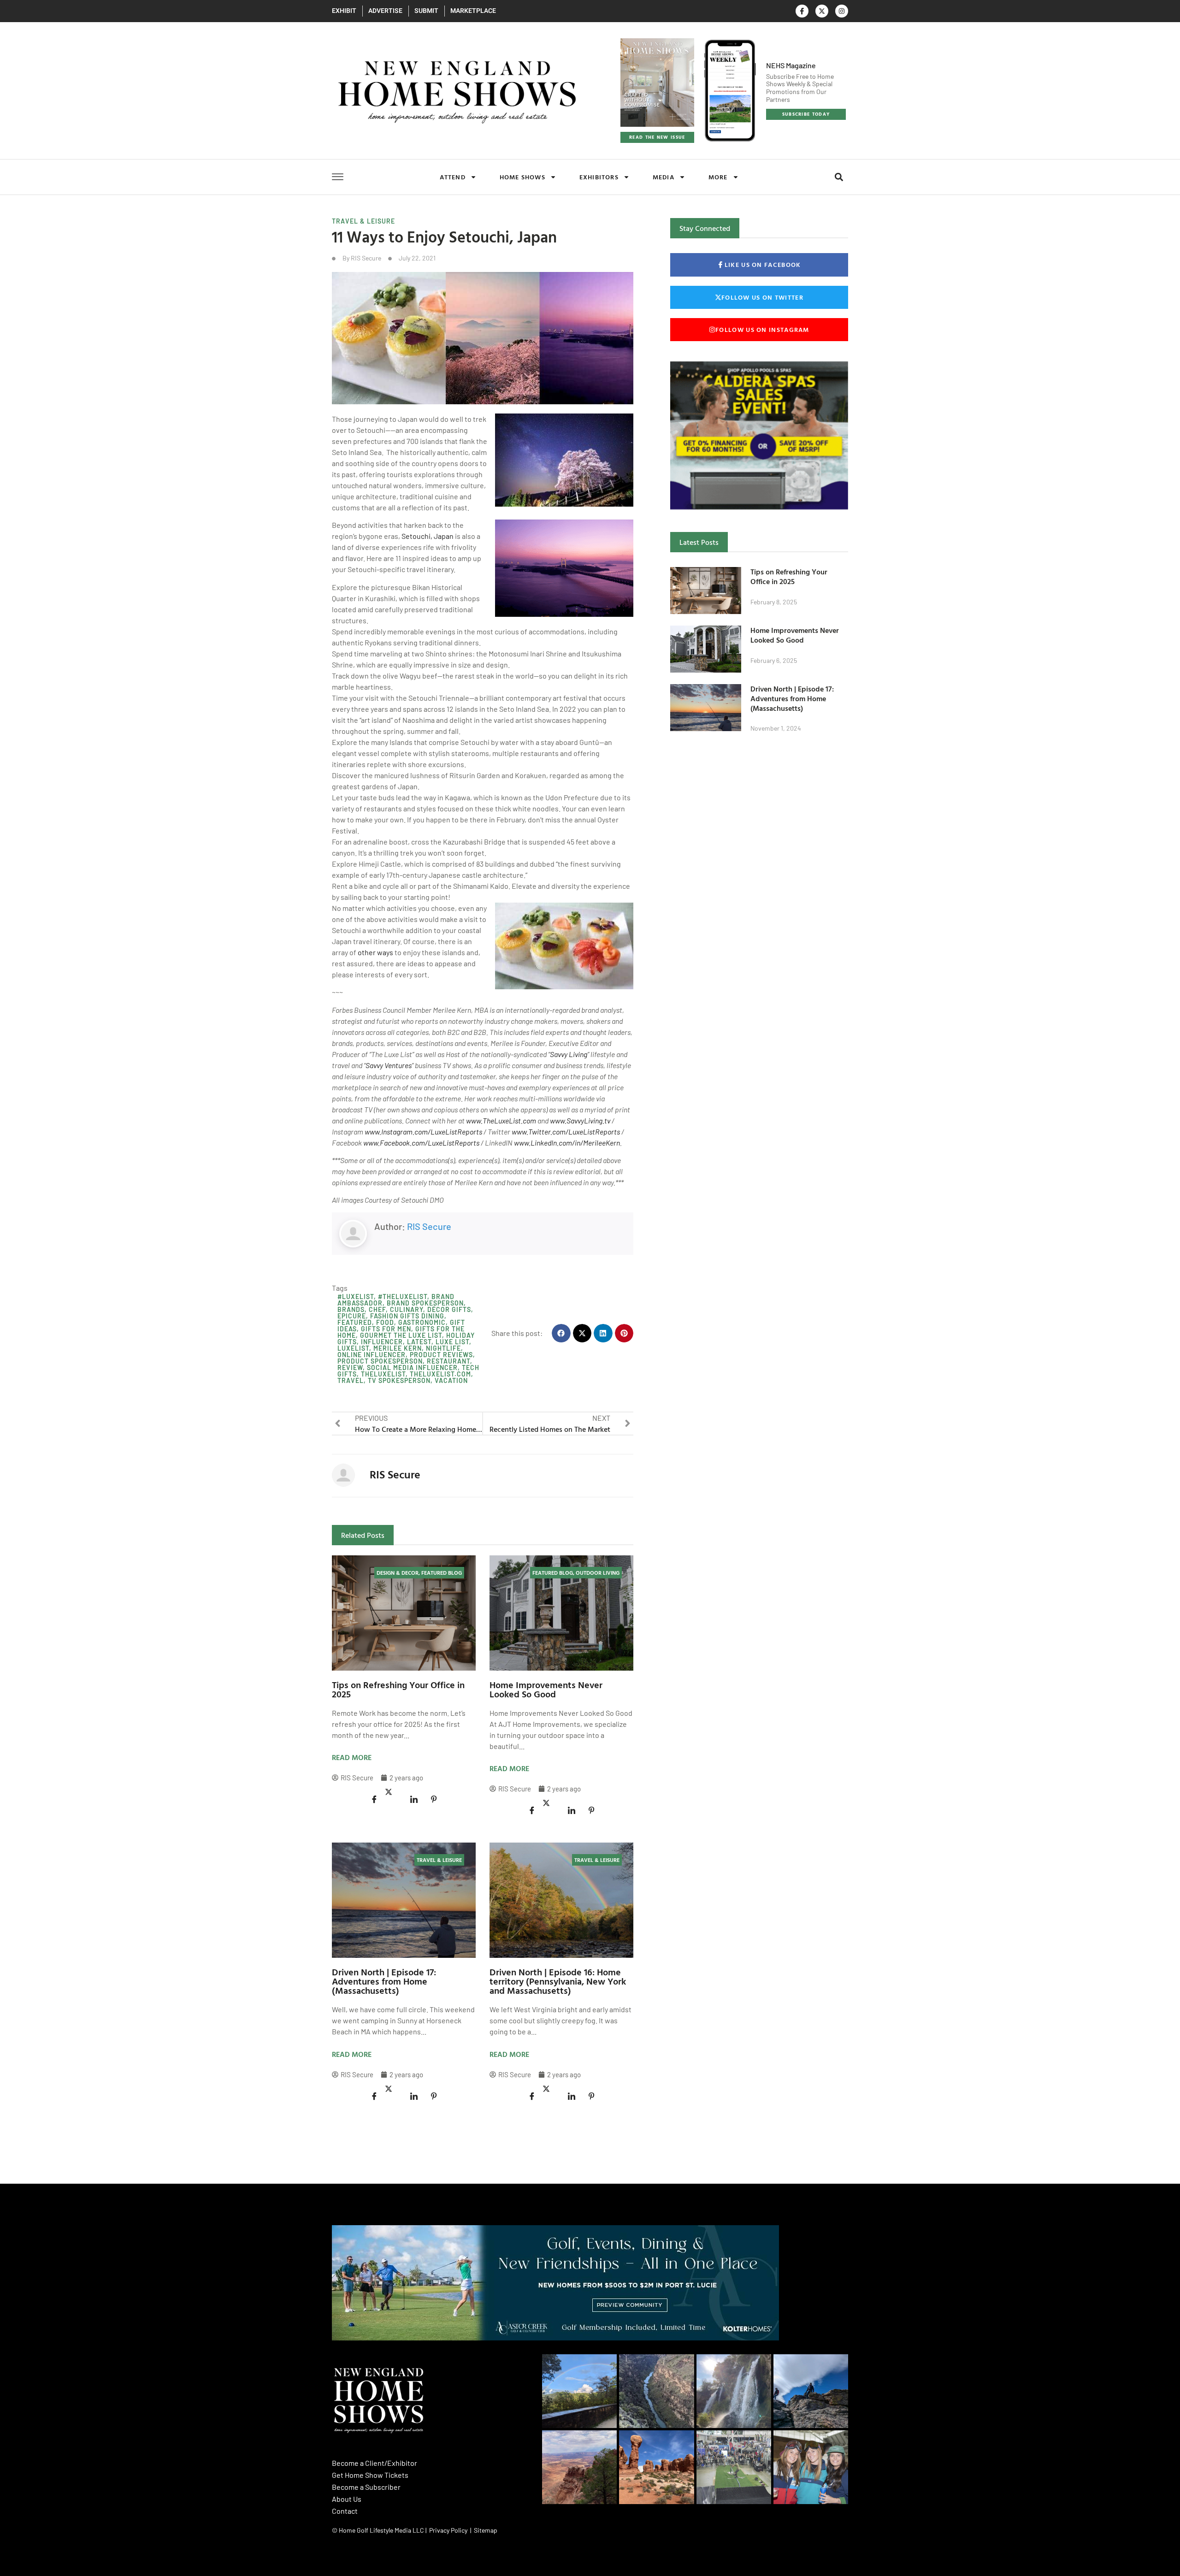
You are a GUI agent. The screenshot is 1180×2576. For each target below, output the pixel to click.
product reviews (441, 1355)
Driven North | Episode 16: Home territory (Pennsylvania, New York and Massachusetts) (558, 1981)
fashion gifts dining (407, 1316)
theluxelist (383, 1374)
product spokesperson (380, 1361)
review (350, 1368)
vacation (451, 1380)
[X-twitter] (822, 11)
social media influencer (412, 1368)
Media (664, 177)
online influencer (372, 1355)
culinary (407, 1309)
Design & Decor (398, 1572)
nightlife (443, 1348)
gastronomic (422, 1322)
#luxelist (356, 1297)
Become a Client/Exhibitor (375, 2463)
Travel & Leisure (363, 221)
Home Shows (522, 177)
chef (377, 1309)
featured (355, 1322)
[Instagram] (842, 11)
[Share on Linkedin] (414, 1799)
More (718, 177)
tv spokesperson (399, 1380)
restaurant (448, 1361)
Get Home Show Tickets (370, 2475)
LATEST (419, 1342)
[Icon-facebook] (802, 11)
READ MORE (352, 1757)
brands (351, 1309)
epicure (352, 1316)
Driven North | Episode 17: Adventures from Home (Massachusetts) (384, 1981)
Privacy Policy (448, 2530)
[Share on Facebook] (374, 1799)
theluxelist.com (440, 1374)
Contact (345, 2511)
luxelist (353, 1348)
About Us (347, 2499)
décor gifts (449, 1309)
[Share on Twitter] (394, 1792)
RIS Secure (429, 1226)
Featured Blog (442, 1572)
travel (351, 1380)
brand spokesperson (425, 1303)
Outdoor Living (598, 1572)
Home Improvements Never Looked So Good (546, 1689)
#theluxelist (403, 1297)
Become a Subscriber (366, 2487)
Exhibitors (599, 177)
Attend (453, 177)
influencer (382, 1342)
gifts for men (386, 1329)
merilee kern (398, 1348)
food (385, 1322)
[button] (839, 177)
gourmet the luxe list (401, 1335)
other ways (375, 952)
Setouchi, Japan (428, 536)
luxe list (452, 1342)
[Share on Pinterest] (434, 1799)
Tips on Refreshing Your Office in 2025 (398, 1689)
